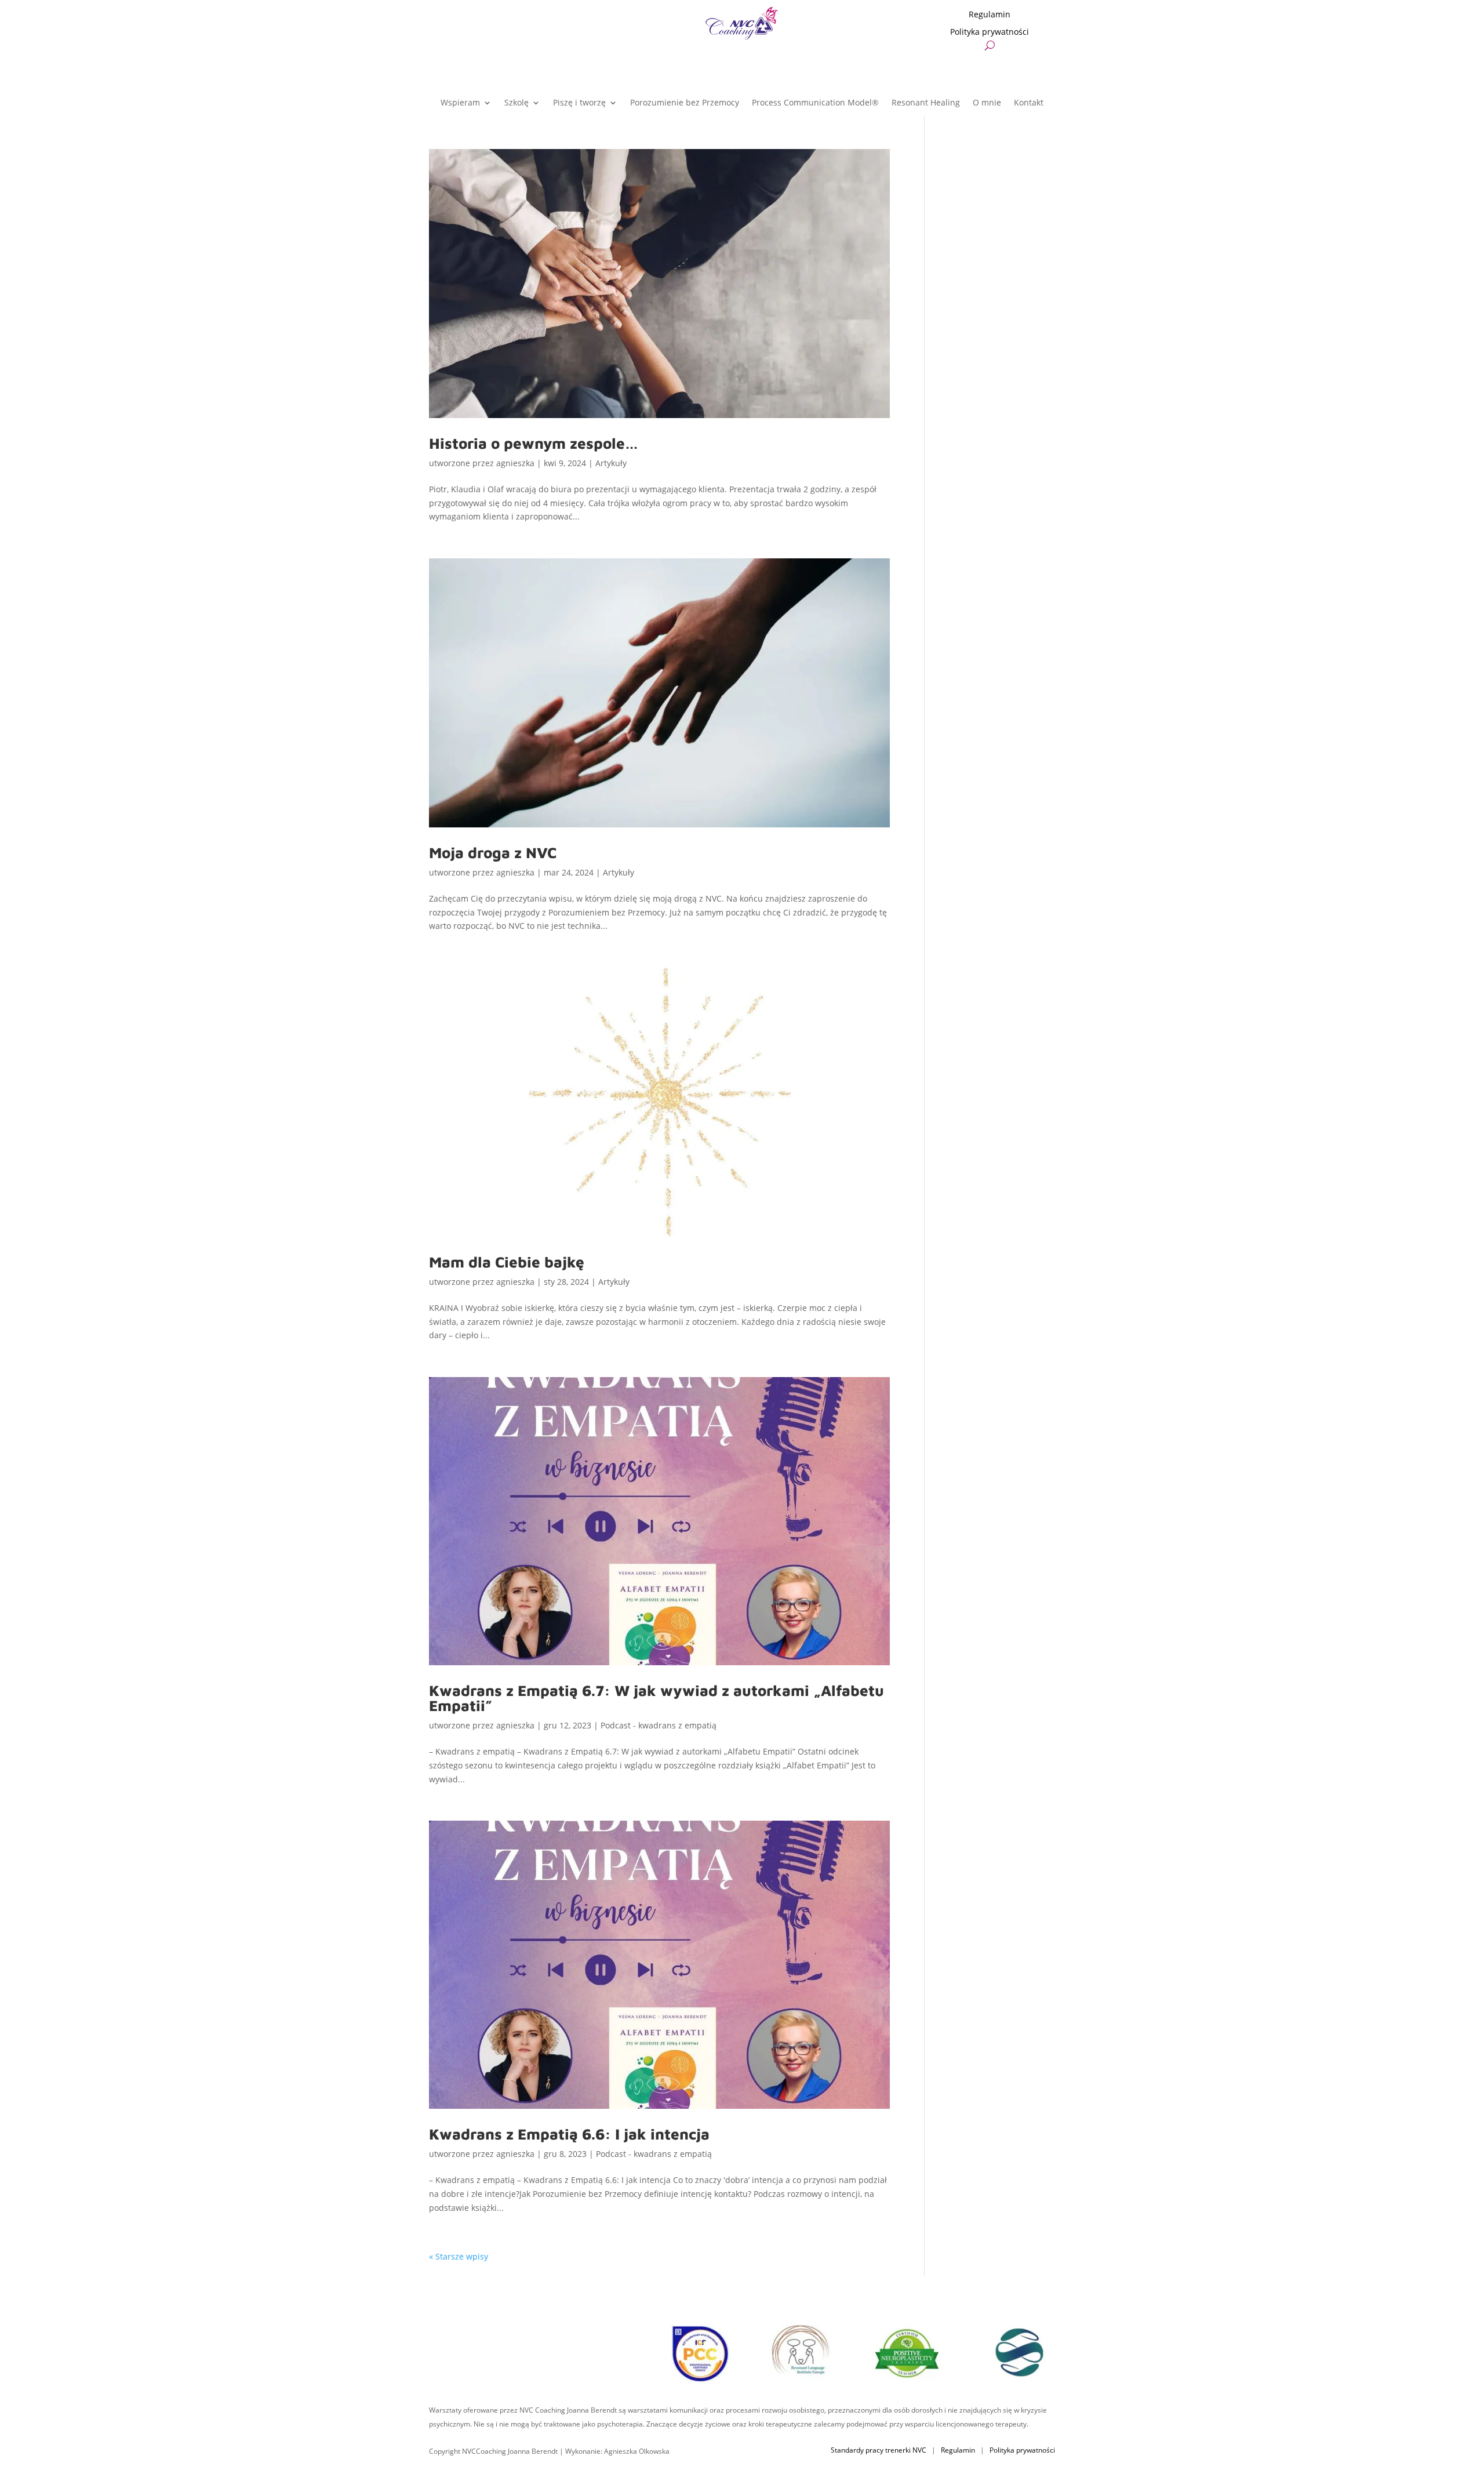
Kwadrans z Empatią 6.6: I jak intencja (569, 2134)
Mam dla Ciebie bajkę (507, 1262)
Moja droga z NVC (493, 852)
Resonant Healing (926, 103)
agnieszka (515, 463)
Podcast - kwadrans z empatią (659, 1725)
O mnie (987, 103)
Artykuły (611, 463)
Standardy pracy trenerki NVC (879, 2450)
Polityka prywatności (990, 32)
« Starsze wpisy (459, 2256)
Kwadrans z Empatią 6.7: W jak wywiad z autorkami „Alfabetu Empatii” (656, 1698)
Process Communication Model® (815, 103)
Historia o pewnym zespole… (534, 443)
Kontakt (1029, 103)
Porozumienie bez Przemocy (685, 103)
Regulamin (990, 15)
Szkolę (517, 103)
